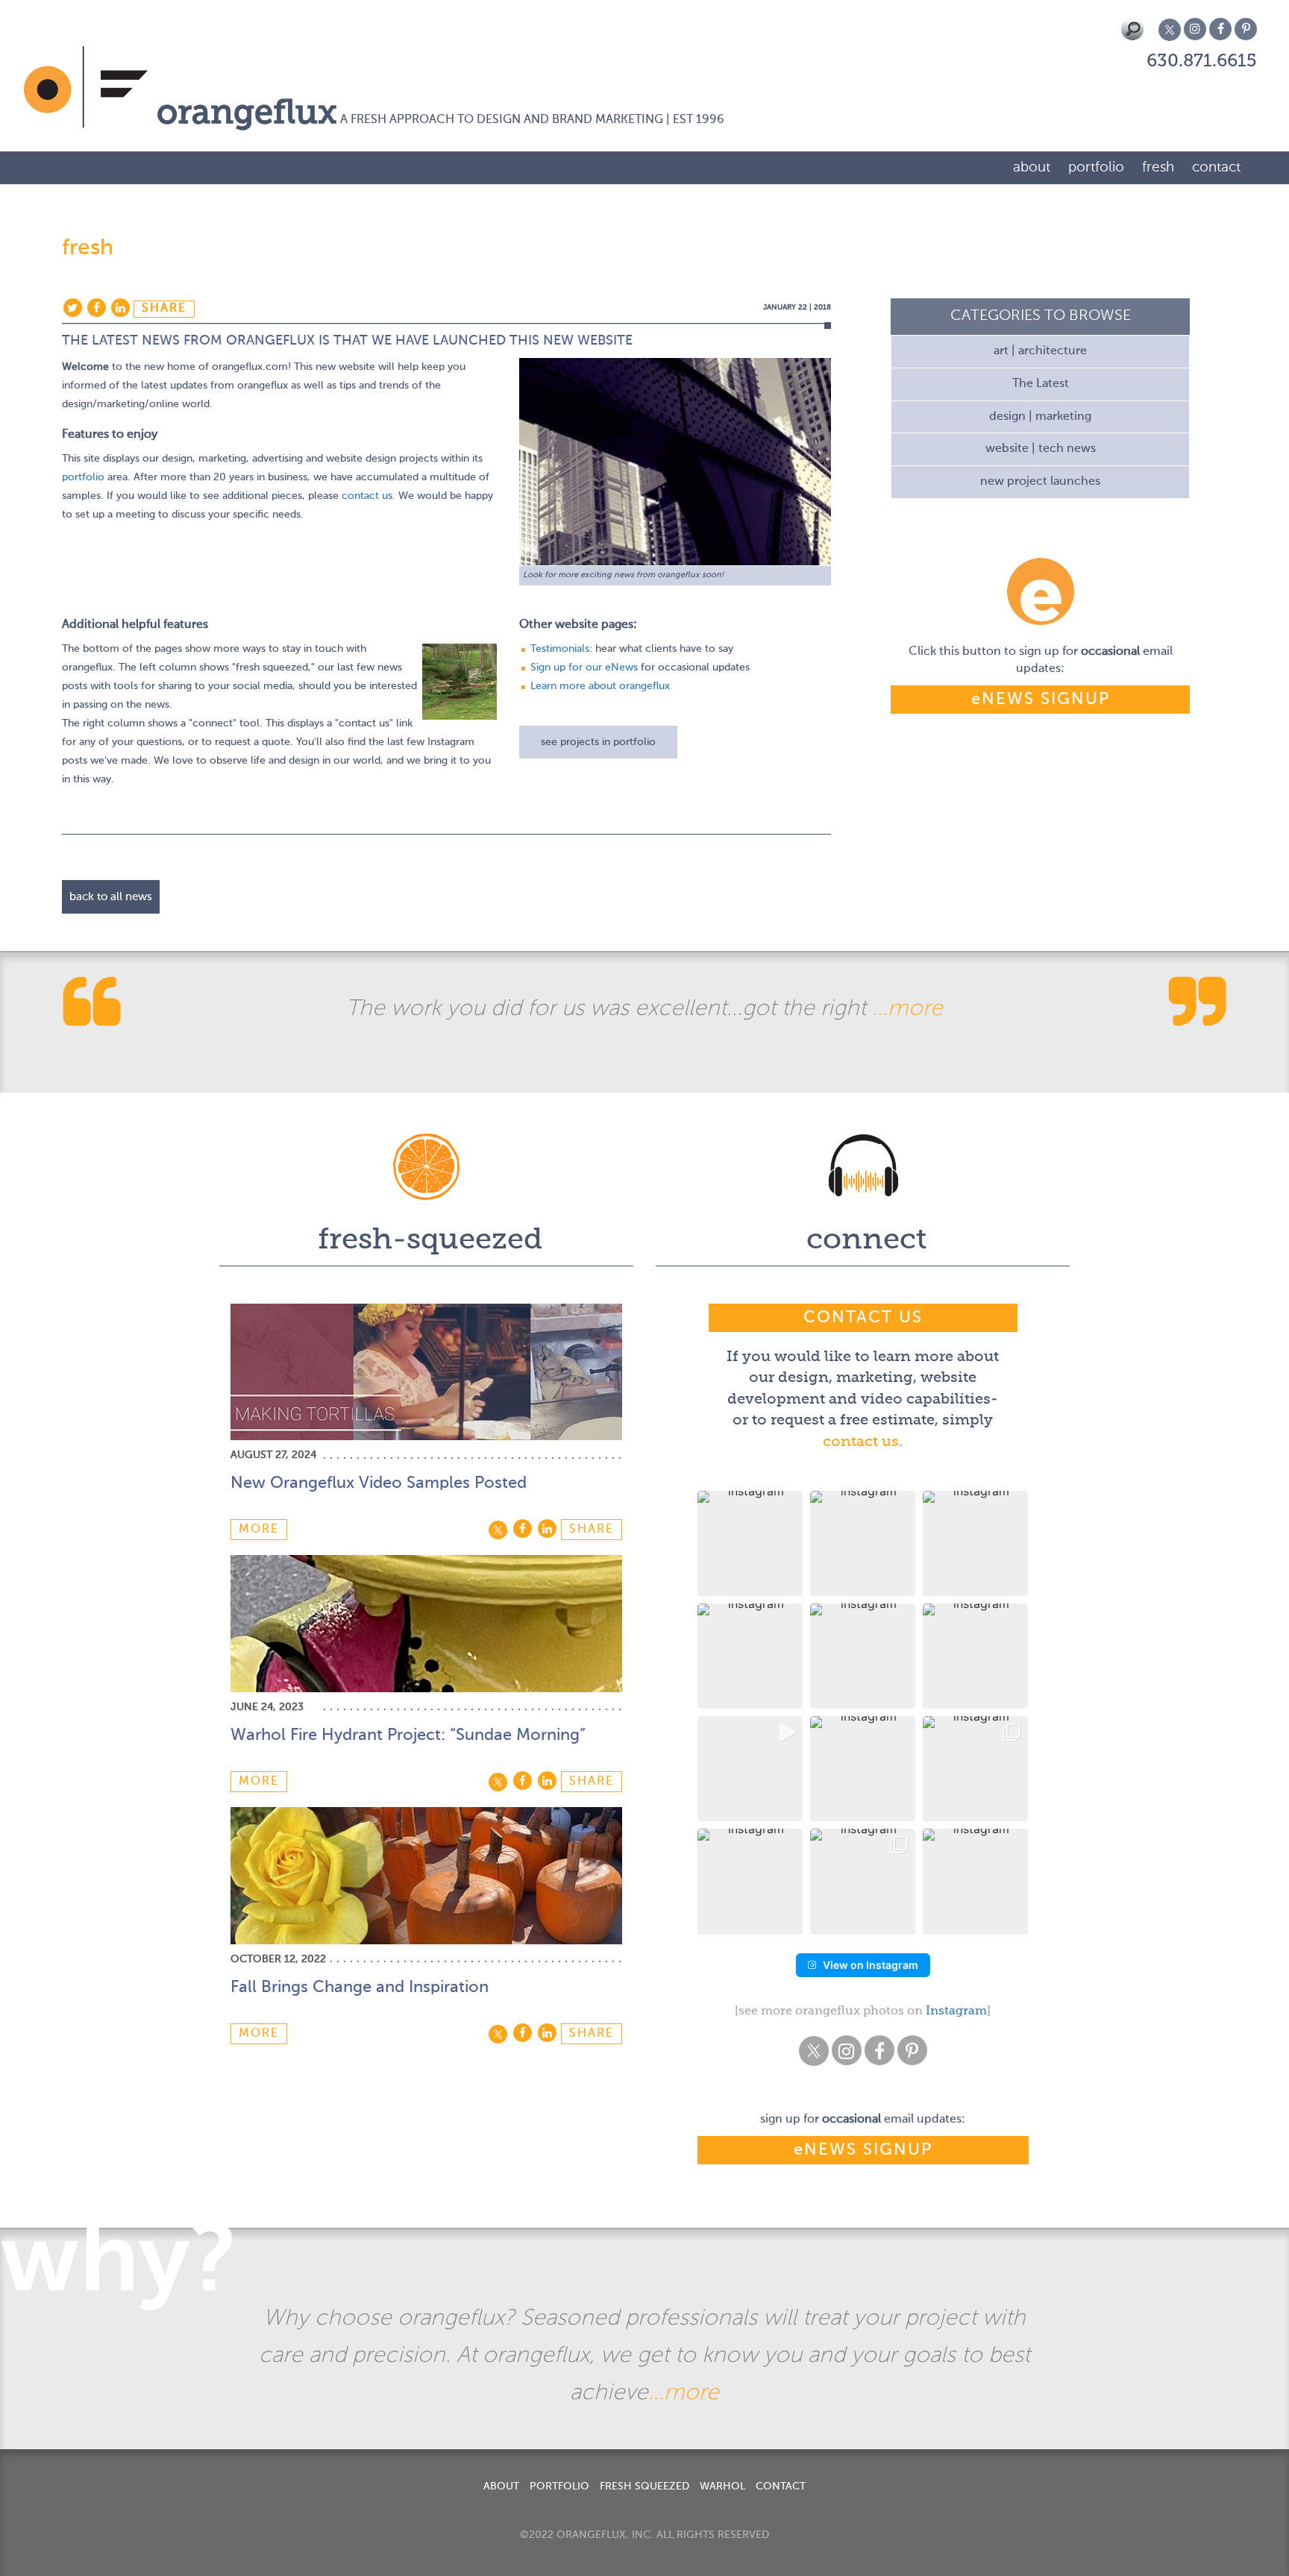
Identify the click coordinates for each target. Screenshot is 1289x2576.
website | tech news (1041, 449)
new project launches (1040, 482)
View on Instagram (871, 1965)
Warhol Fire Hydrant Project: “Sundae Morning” (408, 1735)
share (164, 309)
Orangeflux (247, 114)
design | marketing (1040, 417)
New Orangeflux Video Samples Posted (379, 1483)
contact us (367, 496)
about (1032, 167)
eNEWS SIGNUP (1041, 700)
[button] (750, 1543)
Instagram (956, 2011)
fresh (1158, 167)
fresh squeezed (644, 2487)
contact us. (863, 1442)
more (259, 1530)
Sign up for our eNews (584, 667)
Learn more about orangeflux (600, 686)
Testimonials (560, 649)
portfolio (1096, 167)
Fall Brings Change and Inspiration (360, 1988)
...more (907, 1009)
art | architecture (1040, 351)
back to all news (111, 897)
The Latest (1041, 384)
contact (1216, 167)
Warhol (722, 2487)
